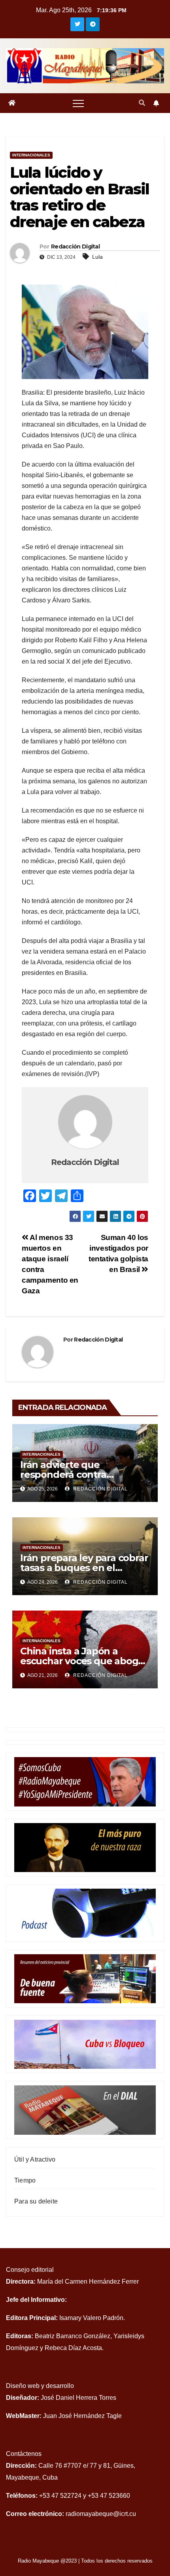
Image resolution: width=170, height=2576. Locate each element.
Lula (97, 257)
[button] (142, 103)
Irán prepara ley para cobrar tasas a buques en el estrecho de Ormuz (84, 1568)
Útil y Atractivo (35, 2159)
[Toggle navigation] (78, 103)
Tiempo (25, 2180)
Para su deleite (36, 2201)
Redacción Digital (75, 246)
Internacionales (31, 155)
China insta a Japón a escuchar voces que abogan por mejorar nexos (85, 1661)
